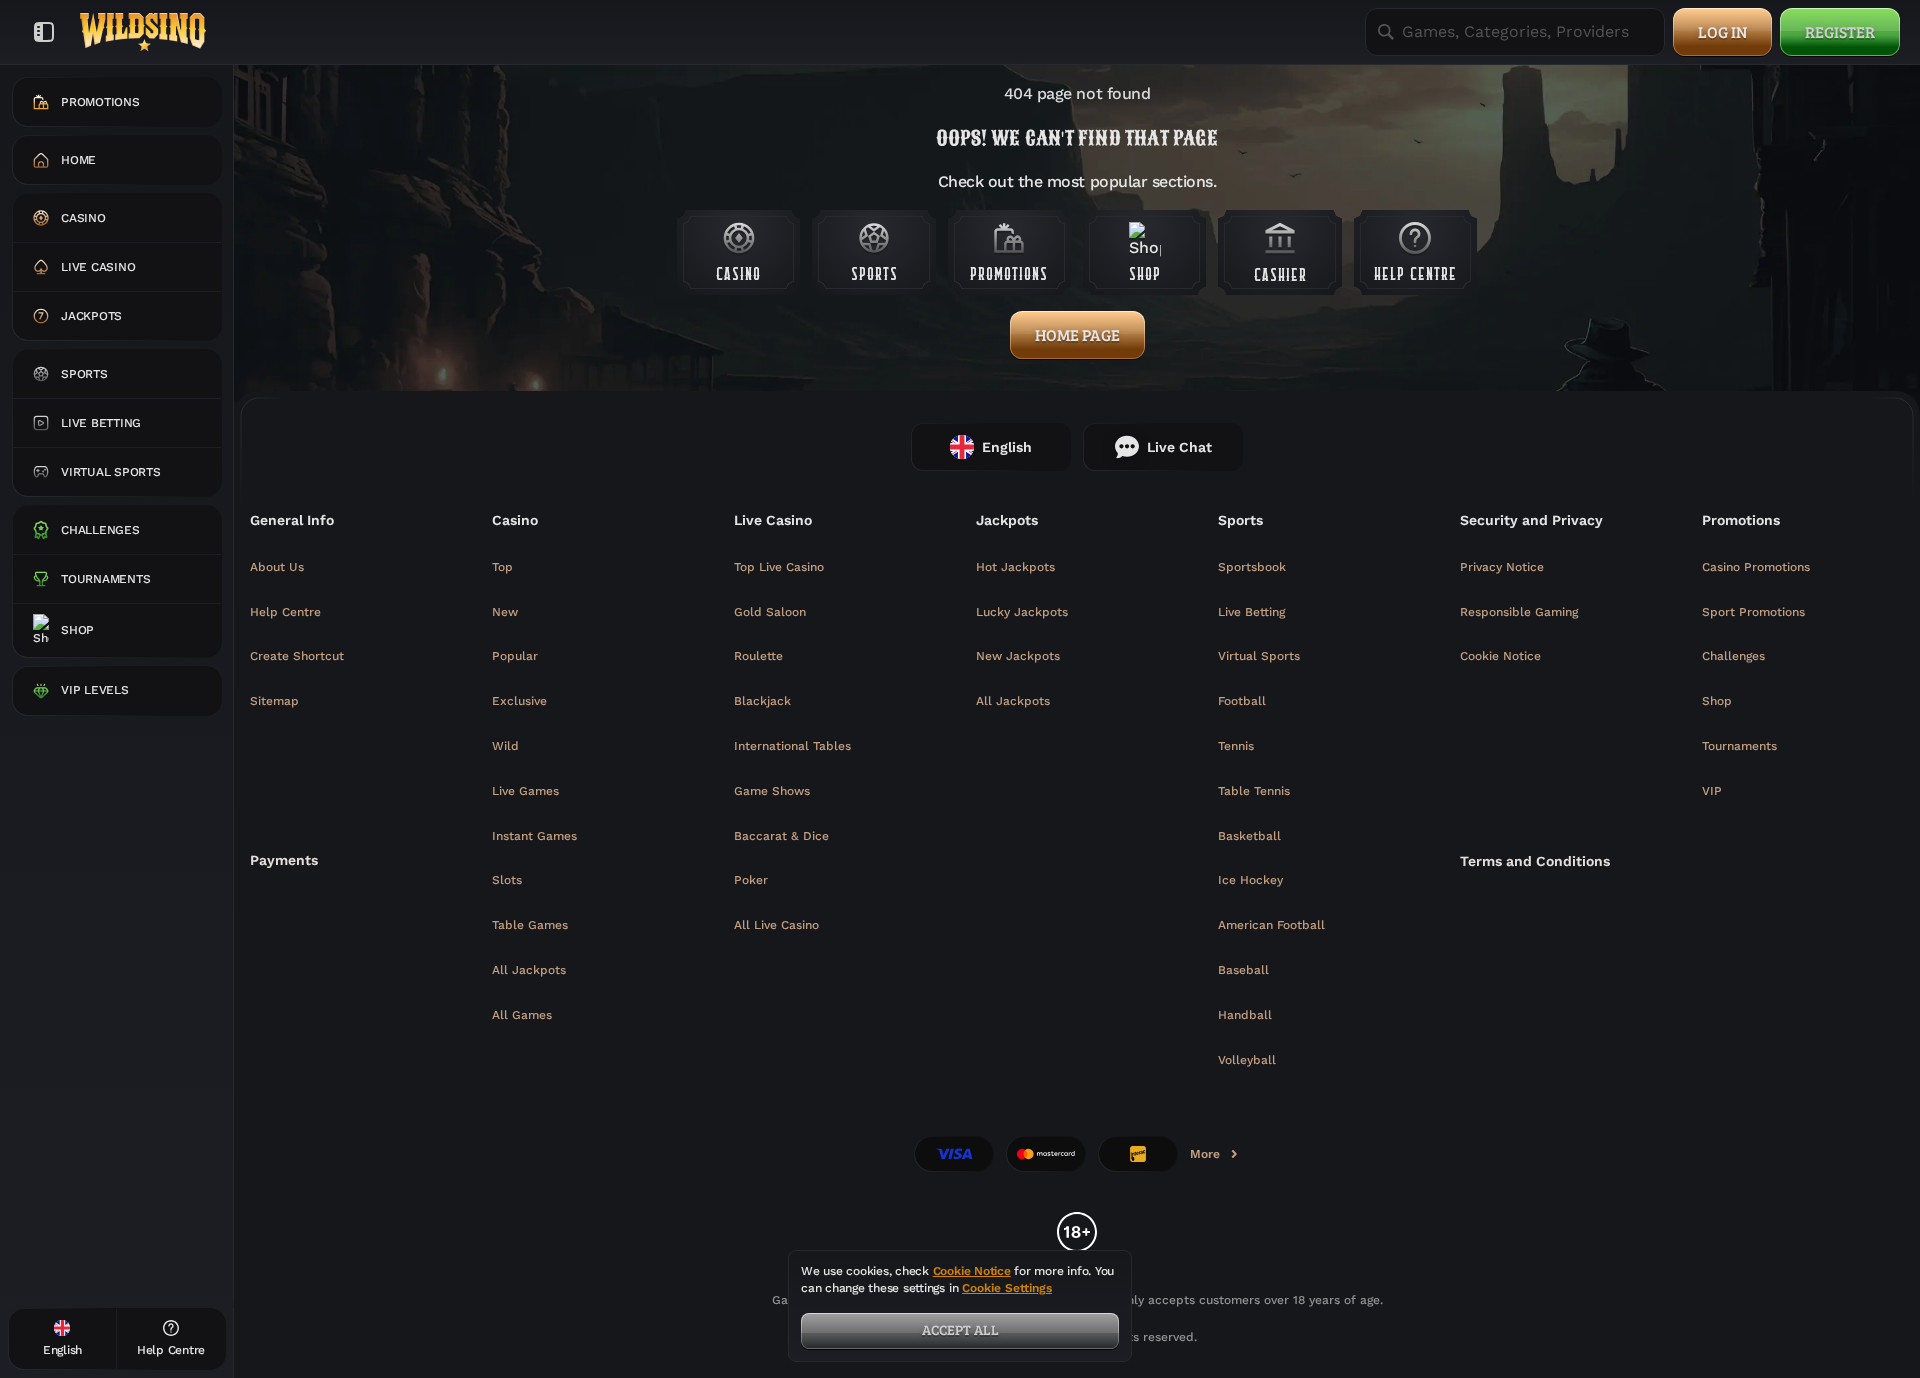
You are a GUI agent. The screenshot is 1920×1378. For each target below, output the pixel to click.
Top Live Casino (779, 567)
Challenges (1733, 656)
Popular (515, 656)
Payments (284, 860)
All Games (522, 1015)
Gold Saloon (770, 612)
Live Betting (1251, 612)
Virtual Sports (1259, 656)
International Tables (792, 746)
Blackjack (762, 701)
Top (502, 567)
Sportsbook (1252, 567)
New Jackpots (1018, 656)
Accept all (960, 1329)
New (505, 612)
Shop (1717, 701)
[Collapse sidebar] (44, 32)
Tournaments (1739, 746)
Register (1840, 31)
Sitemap (274, 701)
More (1215, 1158)
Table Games (530, 925)
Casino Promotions (1756, 567)
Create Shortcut (297, 656)
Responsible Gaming (1519, 612)
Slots (507, 880)
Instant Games (534, 836)
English (1007, 447)
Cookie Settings (1007, 1288)
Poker (751, 880)
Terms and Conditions (1535, 861)
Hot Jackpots (1015, 567)
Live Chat (1179, 447)
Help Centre (285, 612)
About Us (277, 567)
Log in (1722, 31)
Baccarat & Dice (781, 836)
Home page (1077, 334)
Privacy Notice (1502, 567)
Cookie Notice (1500, 656)
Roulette (758, 656)
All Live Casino (776, 925)
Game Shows (772, 791)
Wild (505, 746)
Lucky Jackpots (1022, 612)
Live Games (525, 791)
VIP (1712, 791)
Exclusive (519, 701)
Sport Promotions (1753, 612)
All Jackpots (529, 970)
